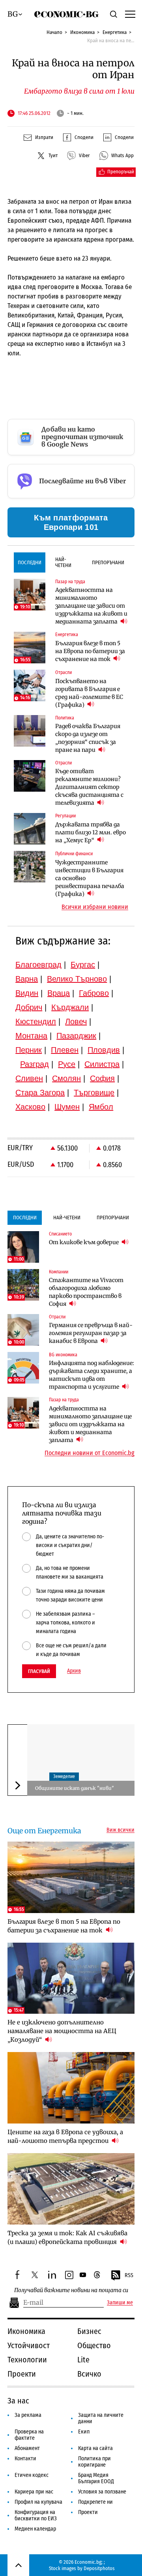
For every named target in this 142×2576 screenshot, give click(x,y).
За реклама (28, 2415)
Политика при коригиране (94, 2462)
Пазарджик (76, 1036)
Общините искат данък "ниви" (75, 1788)
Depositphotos (99, 2568)
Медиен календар (35, 2529)
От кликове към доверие (84, 1242)
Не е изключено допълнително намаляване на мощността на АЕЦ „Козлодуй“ (62, 2031)
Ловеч (76, 1021)
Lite (83, 2360)
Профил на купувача (38, 2502)
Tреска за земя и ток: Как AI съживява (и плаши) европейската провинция (67, 2237)
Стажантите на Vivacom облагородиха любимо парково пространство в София (86, 1292)
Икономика (82, 32)
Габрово (94, 993)
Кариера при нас (34, 2492)
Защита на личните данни (101, 2418)
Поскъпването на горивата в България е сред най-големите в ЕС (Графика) (89, 693)
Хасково (30, 1107)
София (102, 1078)
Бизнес (89, 2331)
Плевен (65, 1050)
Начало (54, 32)
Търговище (94, 1093)
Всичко (89, 2374)
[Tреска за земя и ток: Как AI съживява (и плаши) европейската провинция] (71, 2189)
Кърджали (70, 1007)
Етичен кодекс (32, 2475)
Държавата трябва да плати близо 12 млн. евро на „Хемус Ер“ (91, 832)
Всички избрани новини (95, 907)
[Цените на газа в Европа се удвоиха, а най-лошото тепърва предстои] (71, 2088)
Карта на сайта (95, 2448)
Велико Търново (77, 979)
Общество (94, 2345)
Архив (74, 1671)
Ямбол (101, 1107)
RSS (129, 2275)
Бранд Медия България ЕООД (96, 2478)
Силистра (102, 1064)
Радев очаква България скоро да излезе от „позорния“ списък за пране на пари (88, 738)
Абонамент (27, 2448)
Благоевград (38, 965)
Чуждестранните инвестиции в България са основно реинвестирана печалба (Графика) (90, 878)
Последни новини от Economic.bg (90, 1453)
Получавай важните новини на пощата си (71, 2290)
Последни (30, 562)
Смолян (66, 1078)
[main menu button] (129, 14)
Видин (27, 993)
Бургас (83, 965)
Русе (67, 1064)
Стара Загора (40, 1093)
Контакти (25, 2459)
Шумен (67, 1107)
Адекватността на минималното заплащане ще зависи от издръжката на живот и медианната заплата (91, 606)
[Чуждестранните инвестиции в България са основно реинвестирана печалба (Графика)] (30, 867)
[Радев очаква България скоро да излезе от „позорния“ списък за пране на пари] (30, 731)
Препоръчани (108, 562)
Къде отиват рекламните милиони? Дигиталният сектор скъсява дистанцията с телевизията (89, 787)
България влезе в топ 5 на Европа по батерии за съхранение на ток (90, 651)
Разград (35, 1064)
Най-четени (63, 562)
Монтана (31, 1036)
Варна (27, 979)
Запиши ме (120, 2303)
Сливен (29, 1078)
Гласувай (39, 1671)
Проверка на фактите (29, 2435)
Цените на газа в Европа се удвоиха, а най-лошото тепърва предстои (65, 2136)
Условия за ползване (102, 2492)
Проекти (22, 2374)
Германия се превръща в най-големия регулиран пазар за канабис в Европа (91, 1333)
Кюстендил (36, 1021)
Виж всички (121, 1830)
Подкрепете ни (95, 2502)
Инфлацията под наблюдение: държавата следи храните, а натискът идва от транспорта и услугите (92, 1375)
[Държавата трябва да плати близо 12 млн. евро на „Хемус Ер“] (30, 829)
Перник (29, 1050)
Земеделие (64, 1776)
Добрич (29, 1007)
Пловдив (104, 1050)
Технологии (27, 2360)
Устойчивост (29, 2345)
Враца (59, 993)
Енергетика (115, 32)
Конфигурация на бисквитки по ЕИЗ (36, 2515)
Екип (84, 2432)
